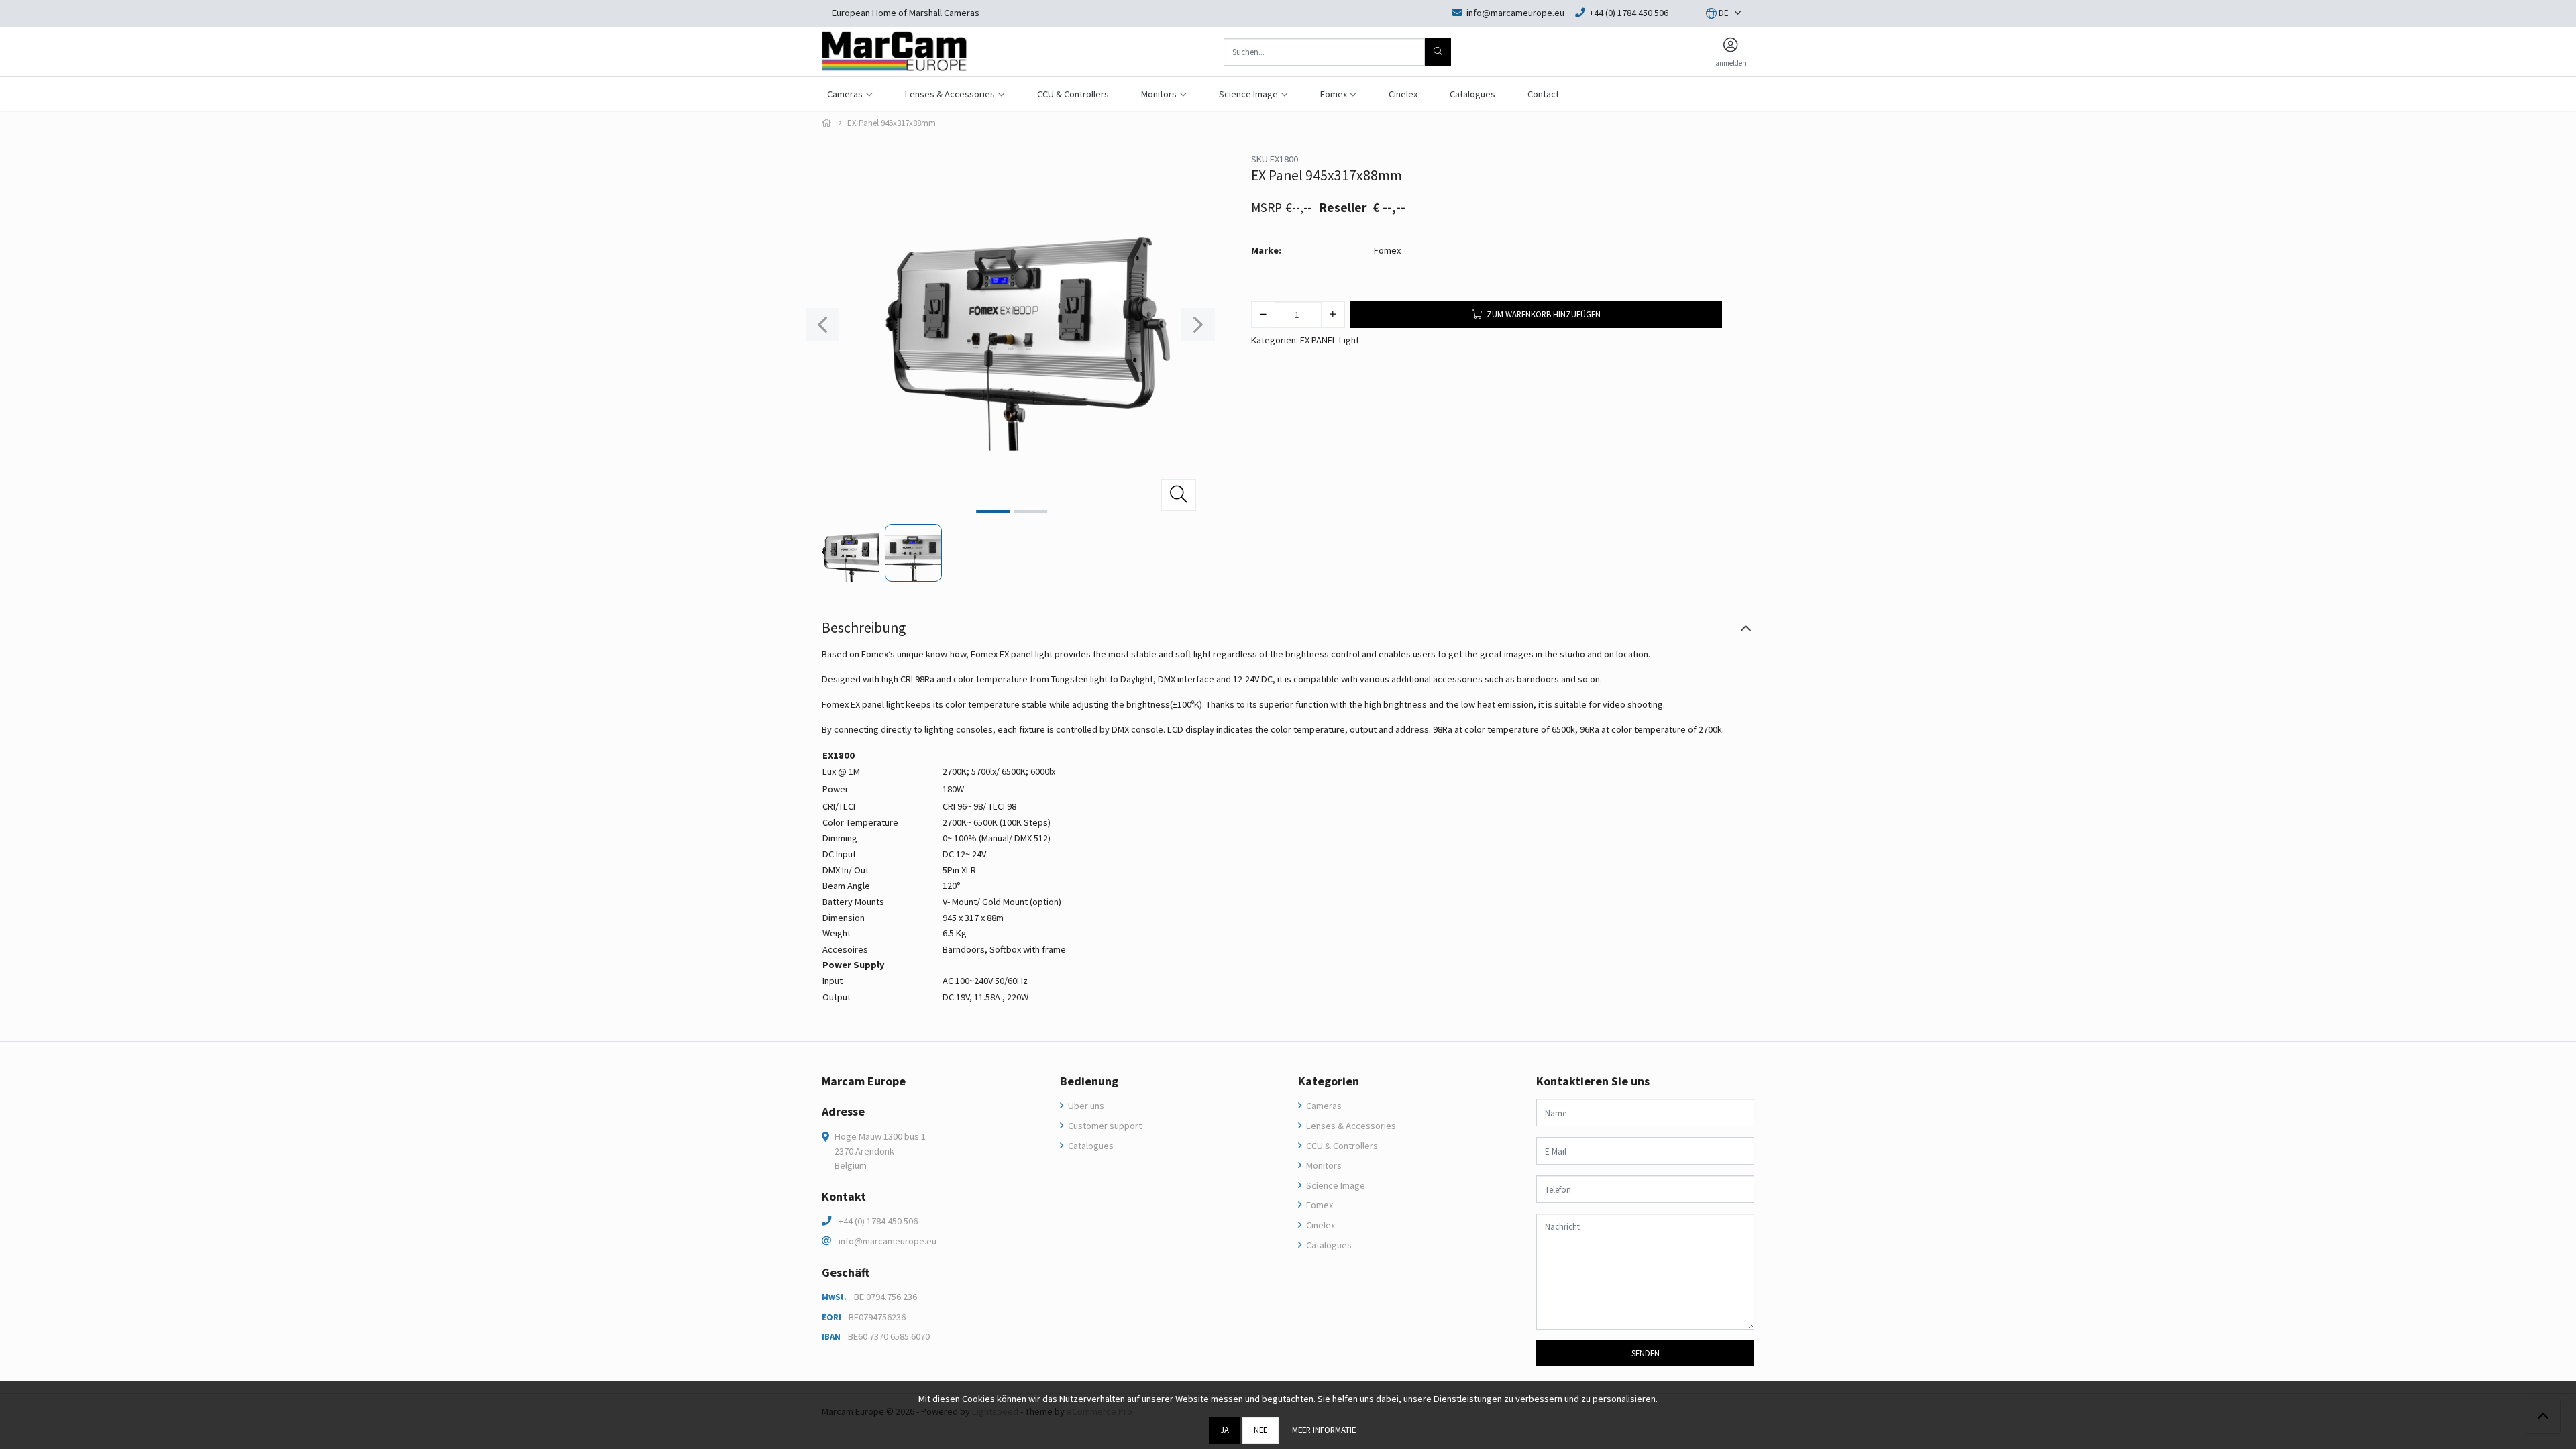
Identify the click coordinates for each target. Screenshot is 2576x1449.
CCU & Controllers (1073, 94)
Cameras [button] (845, 94)
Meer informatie (1324, 1430)
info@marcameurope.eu (888, 1241)
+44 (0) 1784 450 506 (878, 1221)
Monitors (1323, 1165)
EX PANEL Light (1330, 340)
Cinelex (1403, 94)
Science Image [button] (1248, 94)
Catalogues (1472, 94)
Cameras (1323, 1106)
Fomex (1387, 250)
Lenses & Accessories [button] (950, 94)
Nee (1260, 1430)
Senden (1646, 1353)
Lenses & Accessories (1350, 1126)
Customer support (1104, 1126)
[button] (1717, 13)
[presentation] (822, 325)
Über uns (1085, 1106)
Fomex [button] (1334, 94)
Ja (1225, 1430)
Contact (1543, 94)
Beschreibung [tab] (864, 628)
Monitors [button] (1159, 94)
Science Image (1335, 1185)
